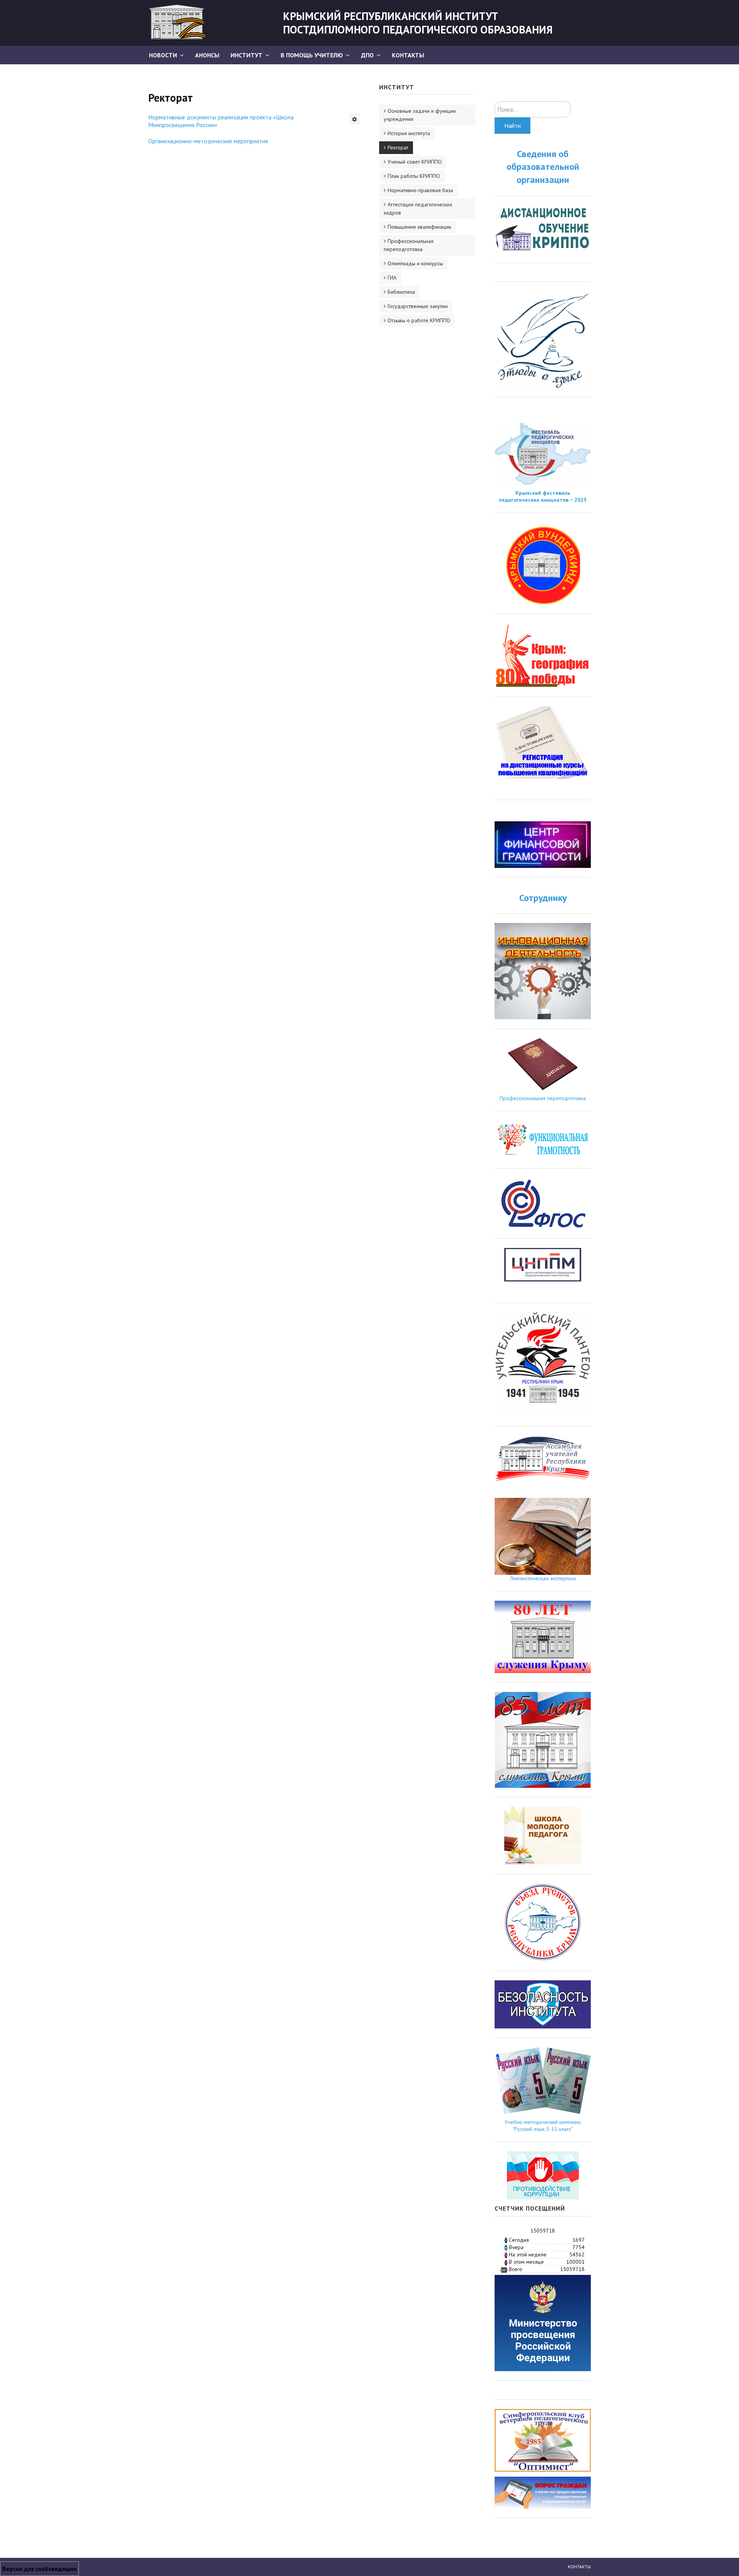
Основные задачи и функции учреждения (420, 115)
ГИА (392, 278)
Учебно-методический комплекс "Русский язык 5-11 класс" (543, 2125)
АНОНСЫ (207, 55)
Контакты (408, 55)
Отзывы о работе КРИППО (419, 320)
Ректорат (398, 147)
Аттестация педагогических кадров (418, 209)
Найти (512, 126)
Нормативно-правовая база (420, 190)
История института (409, 133)
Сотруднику (543, 898)
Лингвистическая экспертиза (543, 1578)
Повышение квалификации (419, 227)
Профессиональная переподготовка (409, 245)
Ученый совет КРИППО (415, 162)
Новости (163, 55)
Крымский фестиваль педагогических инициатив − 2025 (543, 496)
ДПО (367, 55)
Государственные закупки (418, 306)
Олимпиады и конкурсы (415, 263)
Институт (247, 55)
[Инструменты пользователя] (354, 119)
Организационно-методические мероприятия (208, 141)
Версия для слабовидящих (39, 2569)
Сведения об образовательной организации (543, 167)
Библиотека (401, 292)
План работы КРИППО (414, 176)
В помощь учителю (312, 55)
